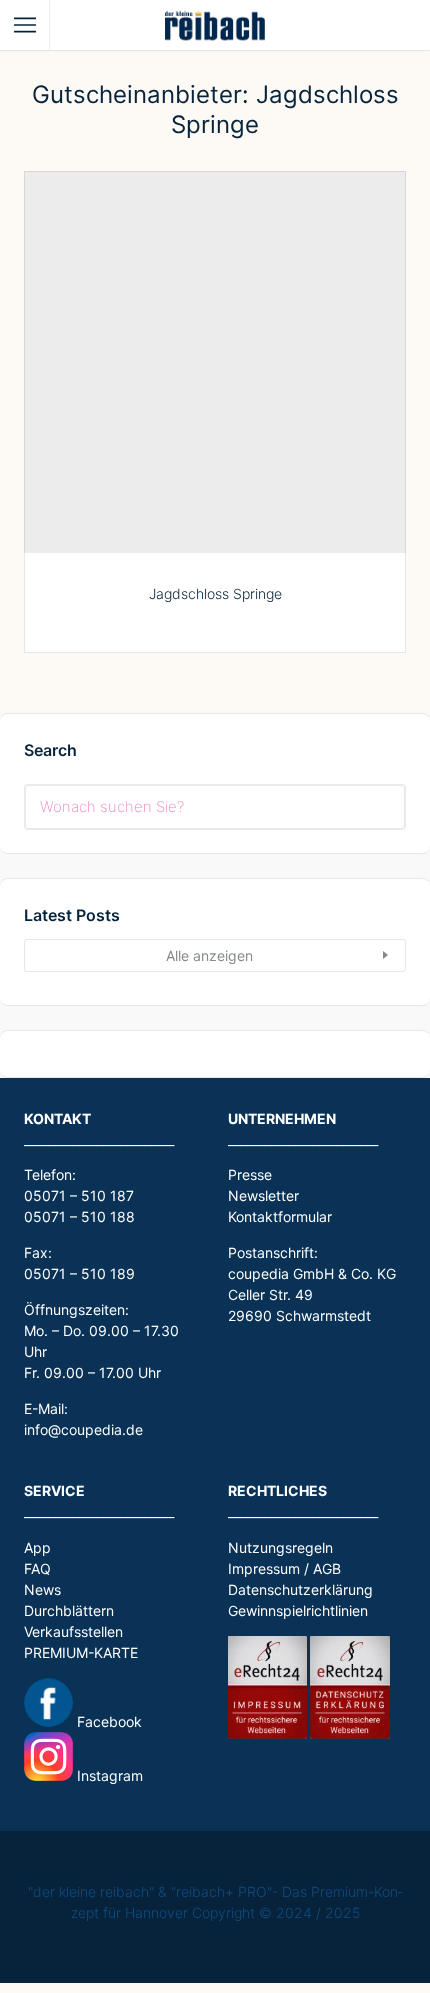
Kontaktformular (280, 1216)
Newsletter (263, 1195)
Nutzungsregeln (280, 1547)
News (42, 1589)
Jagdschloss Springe (215, 593)
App (37, 1547)
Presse (250, 1174)
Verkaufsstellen (73, 1631)
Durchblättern (69, 1610)
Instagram (108, 1775)
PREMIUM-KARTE (81, 1652)
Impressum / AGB (284, 1568)
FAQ (37, 1568)
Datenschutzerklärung (300, 1589)
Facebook (107, 1721)
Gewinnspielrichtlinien (298, 1610)
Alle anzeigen (209, 955)
